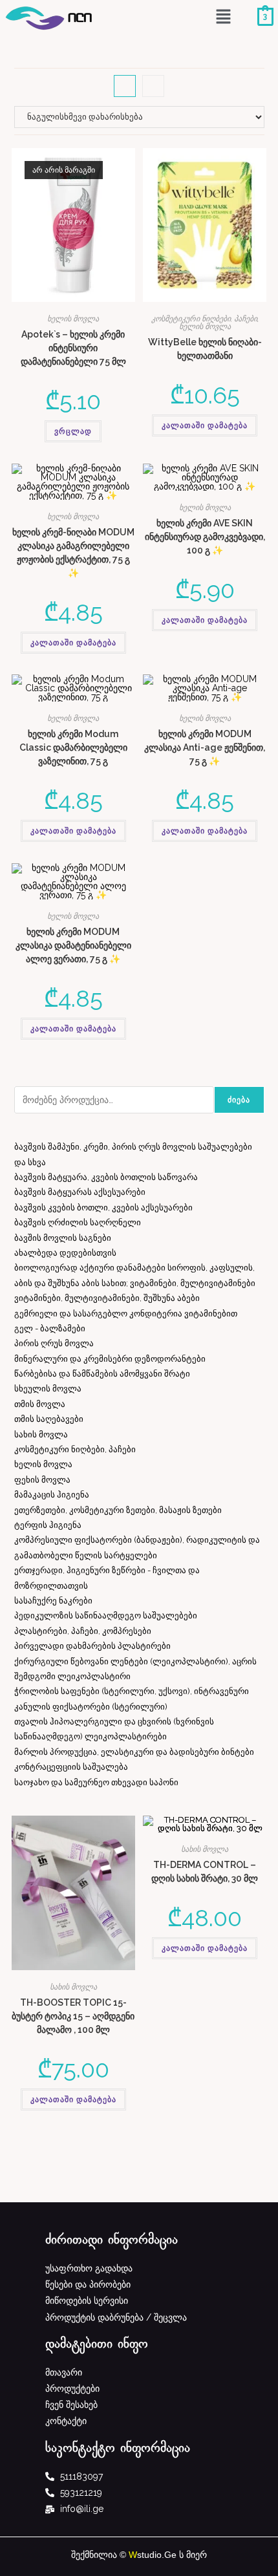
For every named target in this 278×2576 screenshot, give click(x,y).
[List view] (153, 86)
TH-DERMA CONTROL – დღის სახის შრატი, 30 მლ (205, 1872)
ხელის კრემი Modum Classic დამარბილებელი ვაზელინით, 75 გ (73, 747)
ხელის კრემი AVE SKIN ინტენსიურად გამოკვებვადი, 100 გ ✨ (205, 537)
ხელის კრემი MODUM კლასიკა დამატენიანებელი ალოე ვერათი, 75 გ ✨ (73, 945)
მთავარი (64, 2372)
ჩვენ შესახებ (71, 2405)
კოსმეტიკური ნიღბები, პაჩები (204, 319)
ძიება (239, 1100)
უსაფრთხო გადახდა (89, 2268)
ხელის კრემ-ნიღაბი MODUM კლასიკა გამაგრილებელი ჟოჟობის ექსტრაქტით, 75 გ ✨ (73, 553)
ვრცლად (73, 431)
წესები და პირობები (88, 2284)
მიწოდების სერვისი (87, 2301)
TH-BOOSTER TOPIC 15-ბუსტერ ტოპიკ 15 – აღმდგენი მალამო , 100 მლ (73, 2016)
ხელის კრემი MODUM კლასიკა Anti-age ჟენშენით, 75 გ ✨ (205, 747)
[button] (223, 18)
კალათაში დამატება (205, 425)
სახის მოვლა (73, 1987)
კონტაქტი (66, 2421)
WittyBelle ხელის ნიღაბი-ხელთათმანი (205, 349)
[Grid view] (125, 86)
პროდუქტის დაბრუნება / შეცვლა (116, 2317)
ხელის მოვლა (73, 319)
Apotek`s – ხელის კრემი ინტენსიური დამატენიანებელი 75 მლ (73, 348)
